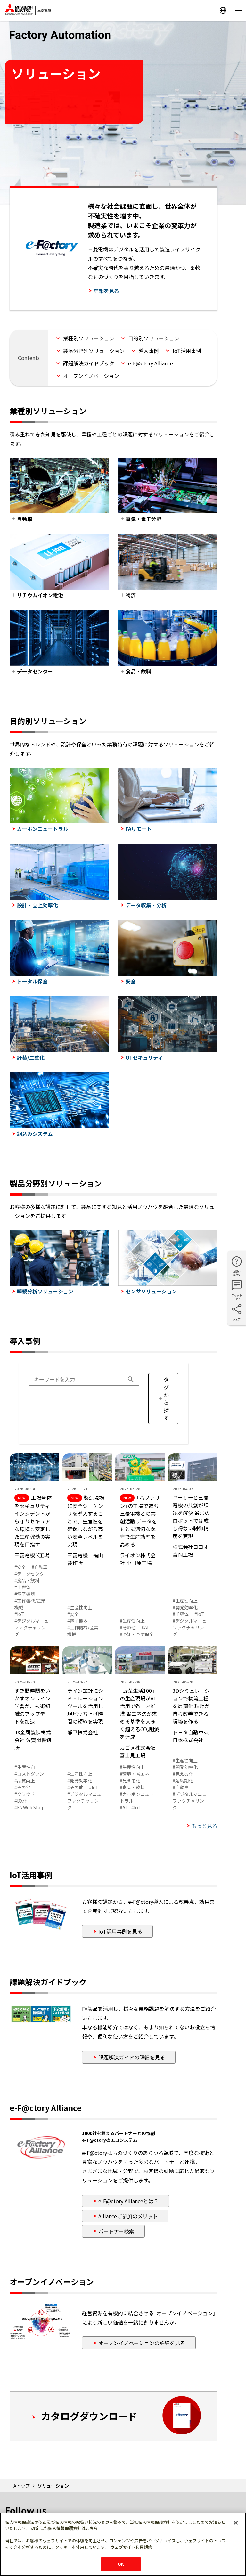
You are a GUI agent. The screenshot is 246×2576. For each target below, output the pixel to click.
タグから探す (166, 1398)
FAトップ (20, 2486)
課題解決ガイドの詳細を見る (132, 2057)
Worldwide (223, 10)
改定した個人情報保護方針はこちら (65, 2528)
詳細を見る (106, 291)
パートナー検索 (116, 2231)
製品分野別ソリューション (94, 351)
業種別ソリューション (89, 338)
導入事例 (149, 351)
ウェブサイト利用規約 (131, 2547)
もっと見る (204, 1826)
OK (121, 2564)
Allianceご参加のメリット (128, 2216)
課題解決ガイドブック (89, 363)
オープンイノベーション (91, 376)
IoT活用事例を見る (120, 1931)
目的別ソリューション (154, 338)
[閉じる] (236, 2523)
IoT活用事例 (187, 351)
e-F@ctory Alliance (151, 363)
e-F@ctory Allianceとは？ (128, 2201)
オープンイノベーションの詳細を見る (142, 2343)
